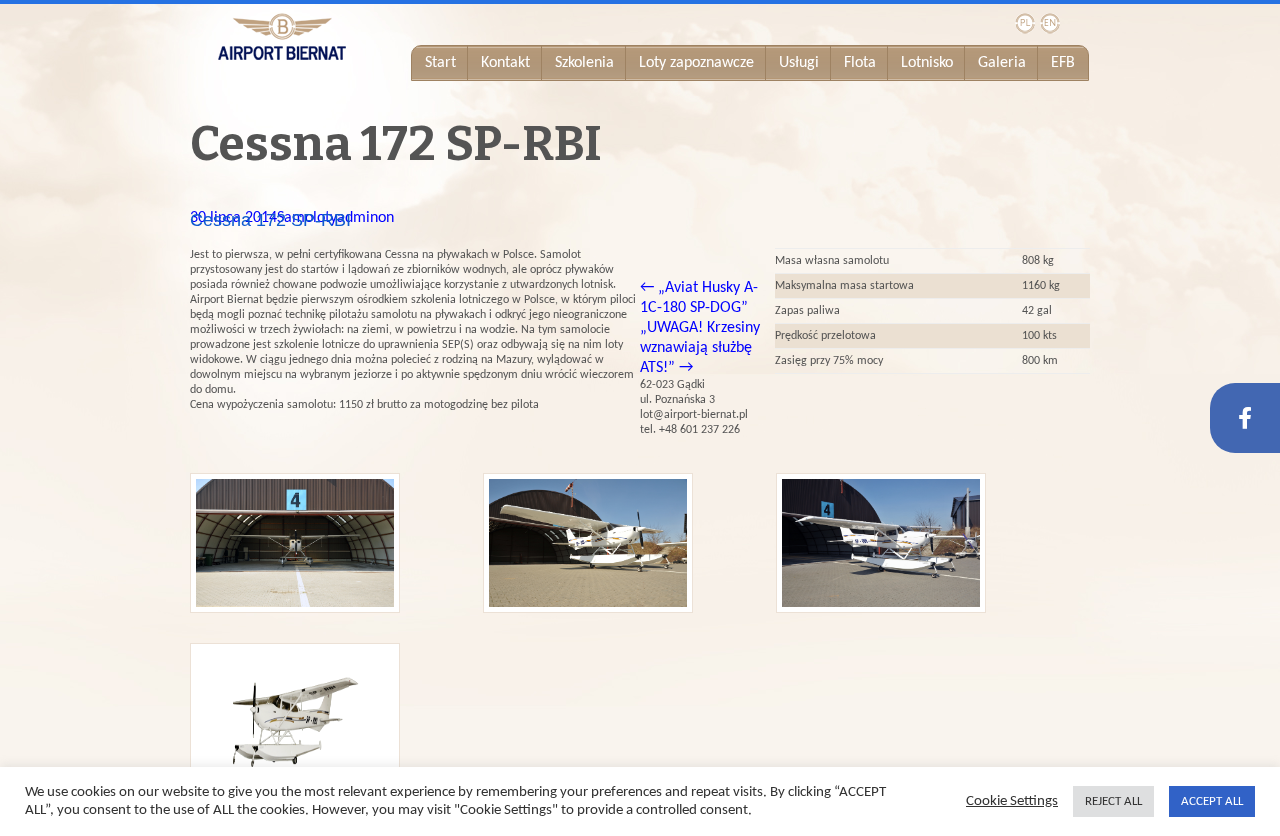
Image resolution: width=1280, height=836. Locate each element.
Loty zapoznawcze (696, 63)
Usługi (799, 63)
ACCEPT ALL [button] (1212, 801)
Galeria (1002, 63)
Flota (860, 63)
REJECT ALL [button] (1113, 801)
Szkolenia (584, 63)
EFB (1063, 63)
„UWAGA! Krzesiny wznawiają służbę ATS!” (700, 348)
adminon (365, 218)
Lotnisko (927, 63)
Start (440, 63)
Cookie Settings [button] (1012, 801)
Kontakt (505, 63)
